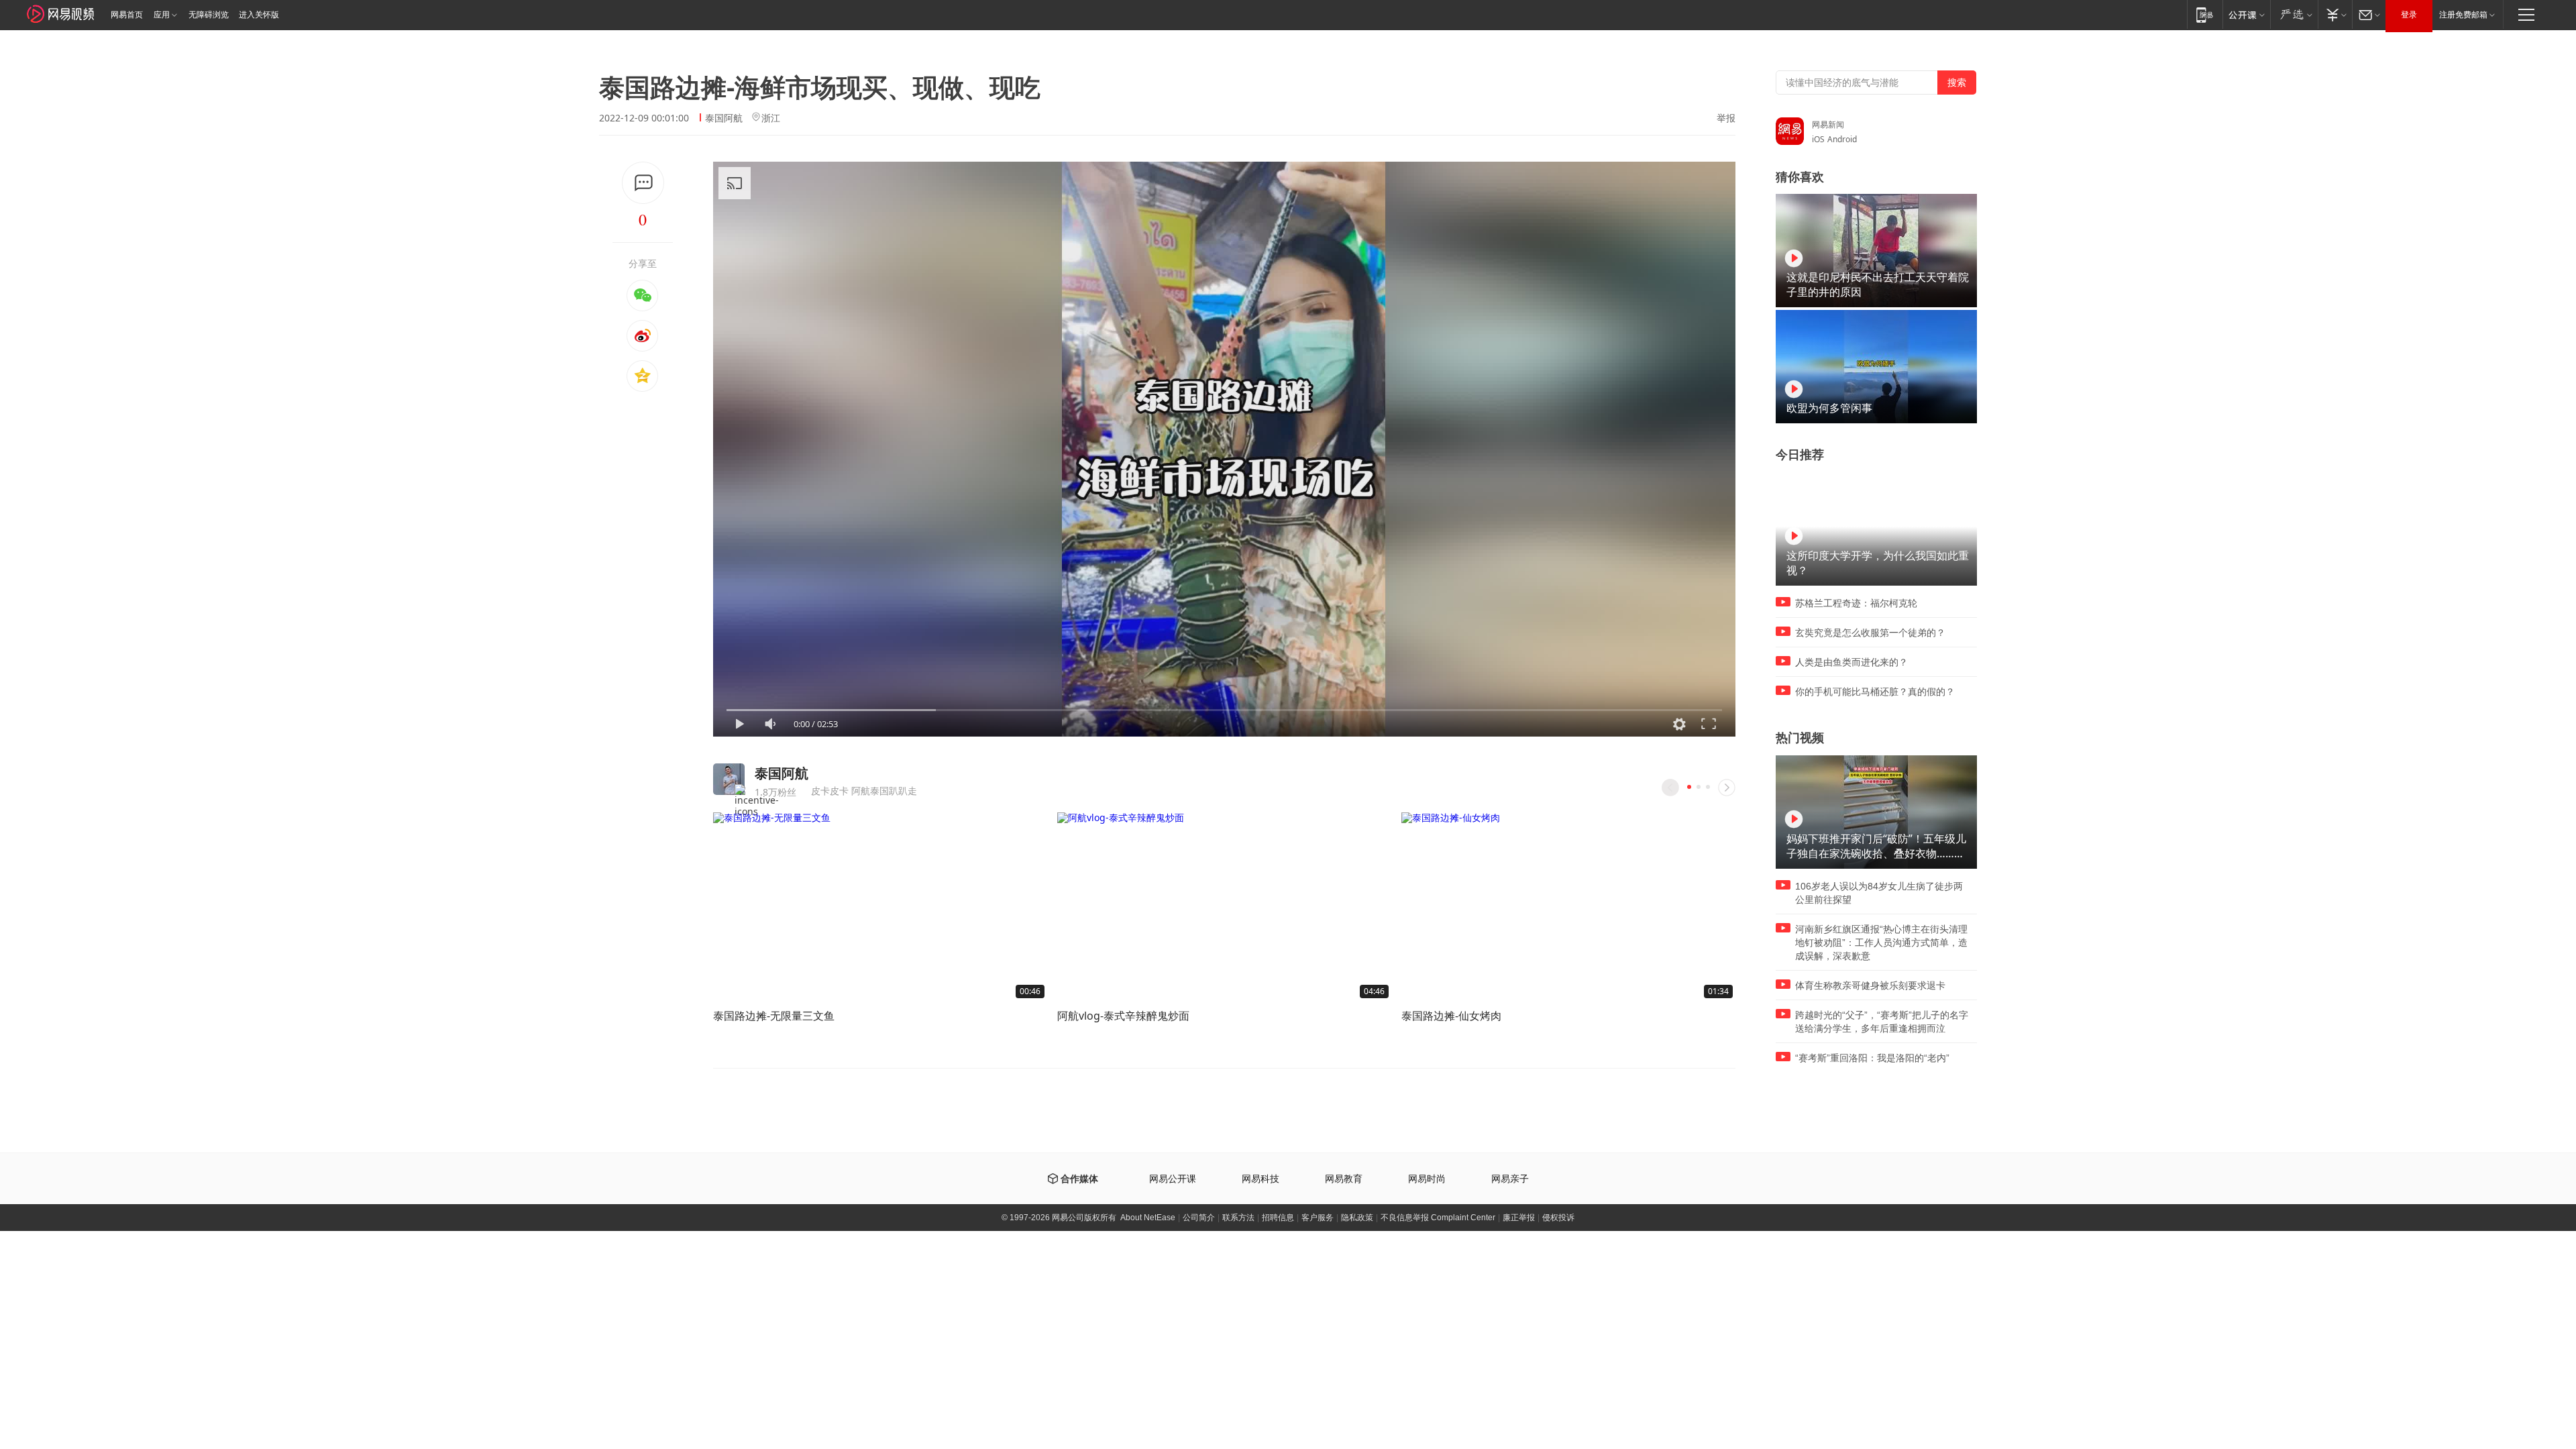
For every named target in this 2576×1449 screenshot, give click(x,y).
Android (1842, 139)
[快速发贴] (643, 183)
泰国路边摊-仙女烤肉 (1451, 1016)
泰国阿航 (724, 118)
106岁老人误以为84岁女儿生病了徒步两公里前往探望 (1879, 893)
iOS (1818, 139)
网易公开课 (1173, 1179)
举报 (1726, 118)
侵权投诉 (1558, 1218)
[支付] (2335, 14)
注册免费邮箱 (2463, 15)
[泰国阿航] (729, 779)
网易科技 (1260, 1179)
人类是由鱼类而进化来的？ (1851, 662)
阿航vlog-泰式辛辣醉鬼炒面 (1123, 1016)
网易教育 (1344, 1179)
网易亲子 (1510, 1179)
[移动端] (2205, 14)
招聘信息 (1278, 1218)
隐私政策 (1357, 1218)
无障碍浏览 (209, 15)
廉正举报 (1519, 1218)
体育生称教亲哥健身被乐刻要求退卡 (1870, 985)
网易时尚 (1427, 1179)
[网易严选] (2294, 14)
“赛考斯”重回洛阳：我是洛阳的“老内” (1872, 1058)
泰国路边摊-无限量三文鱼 (774, 1016)
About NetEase (1148, 1218)
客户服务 (1318, 1218)
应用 (162, 15)
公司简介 (1199, 1218)
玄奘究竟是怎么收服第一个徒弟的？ (1870, 633)
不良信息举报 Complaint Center (1438, 1218)
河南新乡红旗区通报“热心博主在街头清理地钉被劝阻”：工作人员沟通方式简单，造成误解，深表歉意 (1881, 943)
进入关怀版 (259, 15)
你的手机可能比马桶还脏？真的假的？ (1875, 692)
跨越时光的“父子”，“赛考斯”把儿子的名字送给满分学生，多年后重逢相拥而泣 (1882, 1022)
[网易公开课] (2246, 14)
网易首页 (127, 15)
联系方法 (1238, 1218)
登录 (2409, 15)
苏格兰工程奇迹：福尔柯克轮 (1856, 603)
